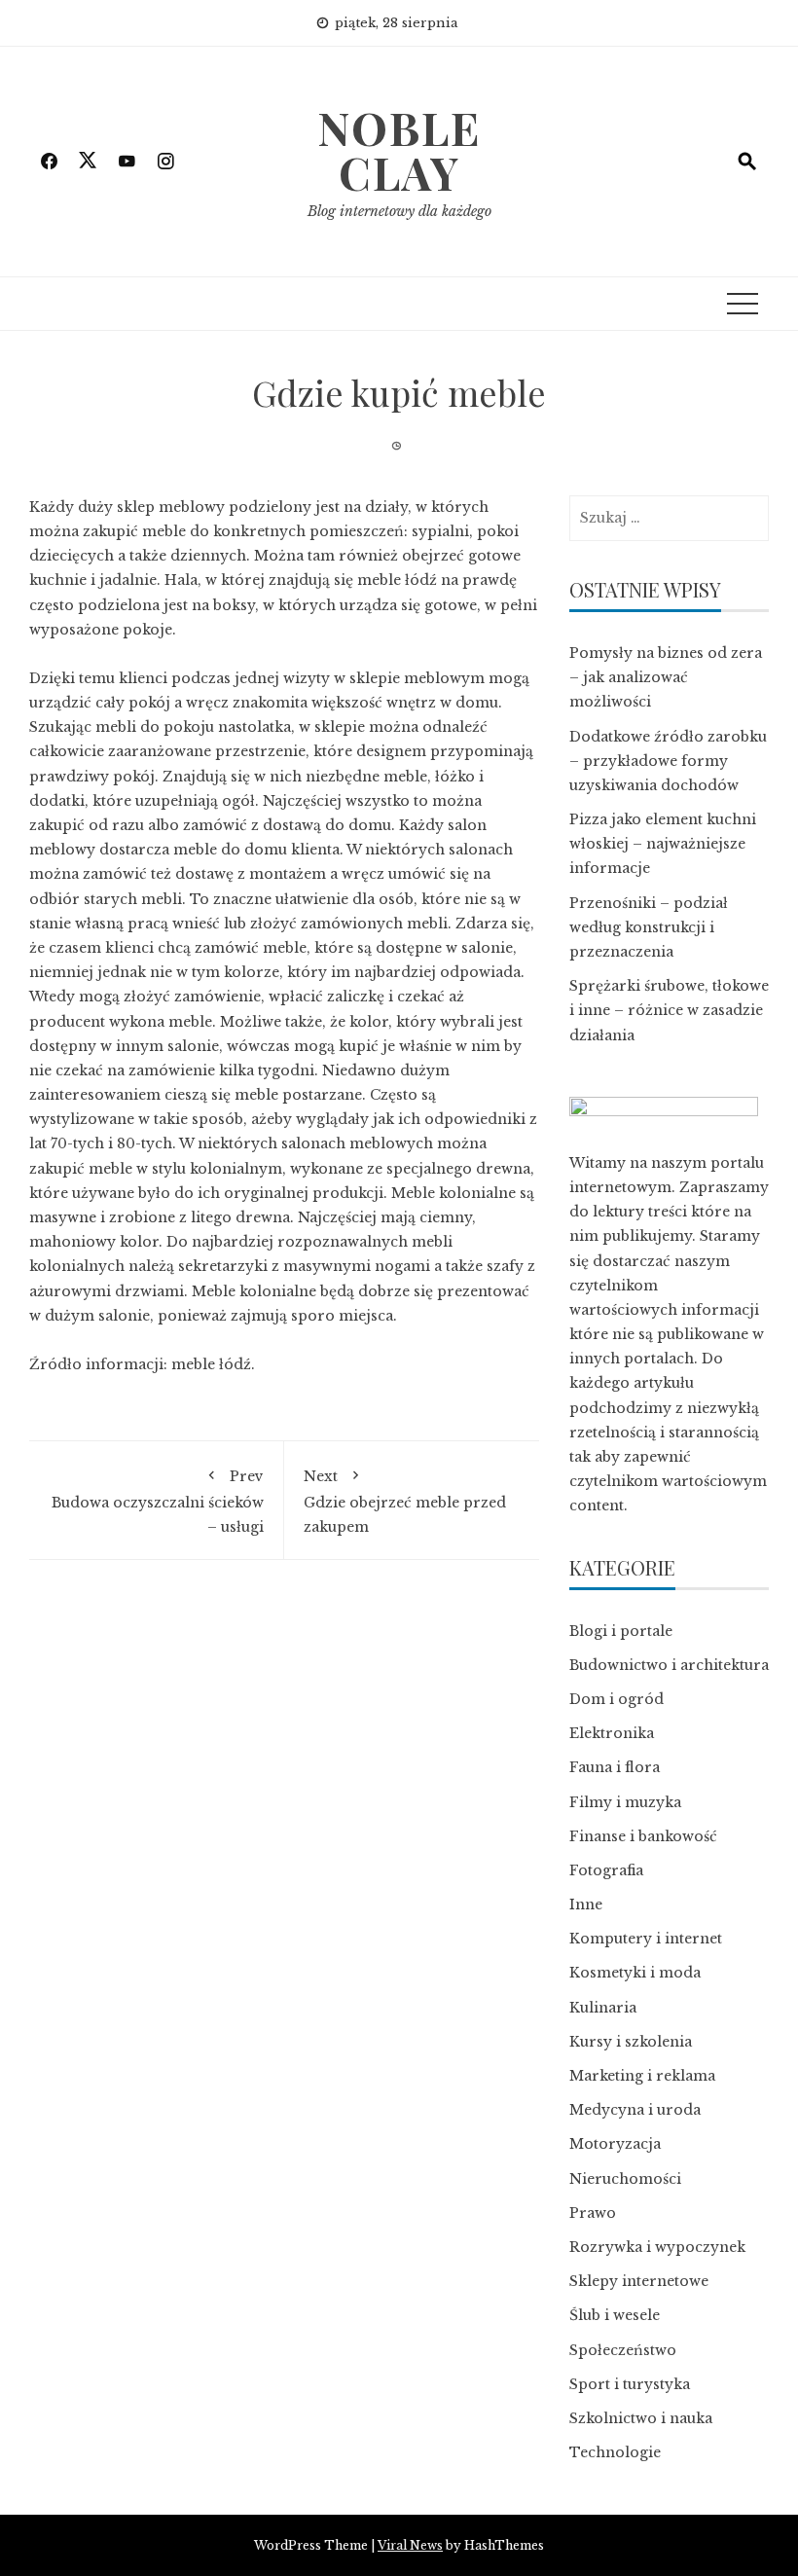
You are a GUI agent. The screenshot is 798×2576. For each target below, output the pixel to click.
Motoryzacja (615, 2144)
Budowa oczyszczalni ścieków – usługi (158, 1501)
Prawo (593, 2213)
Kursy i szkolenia (631, 2042)
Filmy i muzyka (625, 1802)
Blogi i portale (621, 1631)
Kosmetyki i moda (635, 1973)
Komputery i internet (646, 1939)
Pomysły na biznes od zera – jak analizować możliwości (666, 677)
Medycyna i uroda (635, 2110)
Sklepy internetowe (639, 2281)
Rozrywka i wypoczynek (657, 2247)
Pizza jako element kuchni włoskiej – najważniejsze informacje (663, 844)
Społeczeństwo (623, 2350)
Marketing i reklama (642, 2076)
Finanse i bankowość (643, 1836)
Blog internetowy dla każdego (399, 211)
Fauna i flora (615, 1767)
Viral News (410, 2545)
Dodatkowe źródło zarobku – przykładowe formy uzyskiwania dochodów (668, 761)
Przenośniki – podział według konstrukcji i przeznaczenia (649, 927)
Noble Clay (399, 150)
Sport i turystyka (630, 2384)
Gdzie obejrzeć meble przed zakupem (405, 1501)
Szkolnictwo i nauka (641, 2418)
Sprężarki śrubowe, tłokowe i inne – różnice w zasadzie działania (669, 1010)
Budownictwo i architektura (669, 1665)
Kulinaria (603, 2008)
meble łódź (211, 1364)
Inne (586, 1905)
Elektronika (612, 1733)
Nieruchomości (625, 2179)
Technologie (615, 2452)
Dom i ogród (617, 1699)
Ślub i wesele (615, 2315)
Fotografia (606, 1870)
